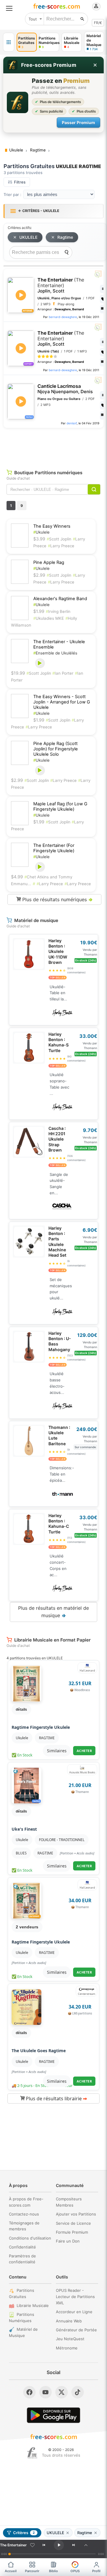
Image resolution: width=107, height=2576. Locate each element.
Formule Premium (72, 2232)
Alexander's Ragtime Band (60, 599)
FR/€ (98, 23)
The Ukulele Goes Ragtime (39, 2051)
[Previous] (44, 2545)
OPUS (75, 2571)
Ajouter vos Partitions (76, 2214)
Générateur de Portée (76, 2330)
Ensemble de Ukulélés (55, 653)
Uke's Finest (24, 1829)
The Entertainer (61, 285)
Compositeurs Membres (69, 2202)
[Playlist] (86, 2545)
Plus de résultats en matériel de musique (53, 1612)
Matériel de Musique (23, 2332)
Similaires (57, 1751)
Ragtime (65, 237)
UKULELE (28, 237)
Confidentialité (22, 2247)
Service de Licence (73, 2223)
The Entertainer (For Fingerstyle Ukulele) (54, 848)
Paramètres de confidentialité (22, 2259)
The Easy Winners (52, 526)
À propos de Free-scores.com (26, 2202)
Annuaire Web (69, 2321)
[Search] (67, 252)
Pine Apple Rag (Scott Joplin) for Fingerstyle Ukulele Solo (56, 749)
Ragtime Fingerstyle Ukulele (41, 1727)
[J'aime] (32, 2545)
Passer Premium (78, 122)
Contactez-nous (24, 2214)
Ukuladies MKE (49, 618)
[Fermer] (95, 65)
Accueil (11, 2571)
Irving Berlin (58, 611)
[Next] (74, 2545)
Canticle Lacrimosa (65, 389)
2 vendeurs (27, 1927)
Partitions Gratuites (22, 2293)
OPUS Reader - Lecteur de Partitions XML (75, 2297)
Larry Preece (61, 546)
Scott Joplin (59, 539)
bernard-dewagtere (63, 317)
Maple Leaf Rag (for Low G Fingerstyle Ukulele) (60, 807)
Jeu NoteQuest (70, 2339)
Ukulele (41, 532)
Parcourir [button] (32, 2571)
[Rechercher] (82, 19)
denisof (72, 423)
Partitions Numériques (22, 2318)
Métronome (67, 2348)
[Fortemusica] (32, 2453)
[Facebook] (29, 2392)
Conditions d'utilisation (30, 2238)
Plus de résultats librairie (56, 2099)
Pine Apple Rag (49, 562)
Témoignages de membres (24, 2226)
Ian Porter (63, 673)
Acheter (84, 1751)
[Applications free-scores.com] (9, 42)
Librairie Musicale (33, 2305)
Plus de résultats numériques (57, 899)
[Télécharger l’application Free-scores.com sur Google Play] (53, 2415)
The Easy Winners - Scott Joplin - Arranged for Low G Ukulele (62, 702)
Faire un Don (68, 2241)
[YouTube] (45, 2392)
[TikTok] (78, 2392)
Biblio (53, 2571)
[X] (62, 2392)
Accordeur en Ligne (74, 2312)
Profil (96, 2571)
